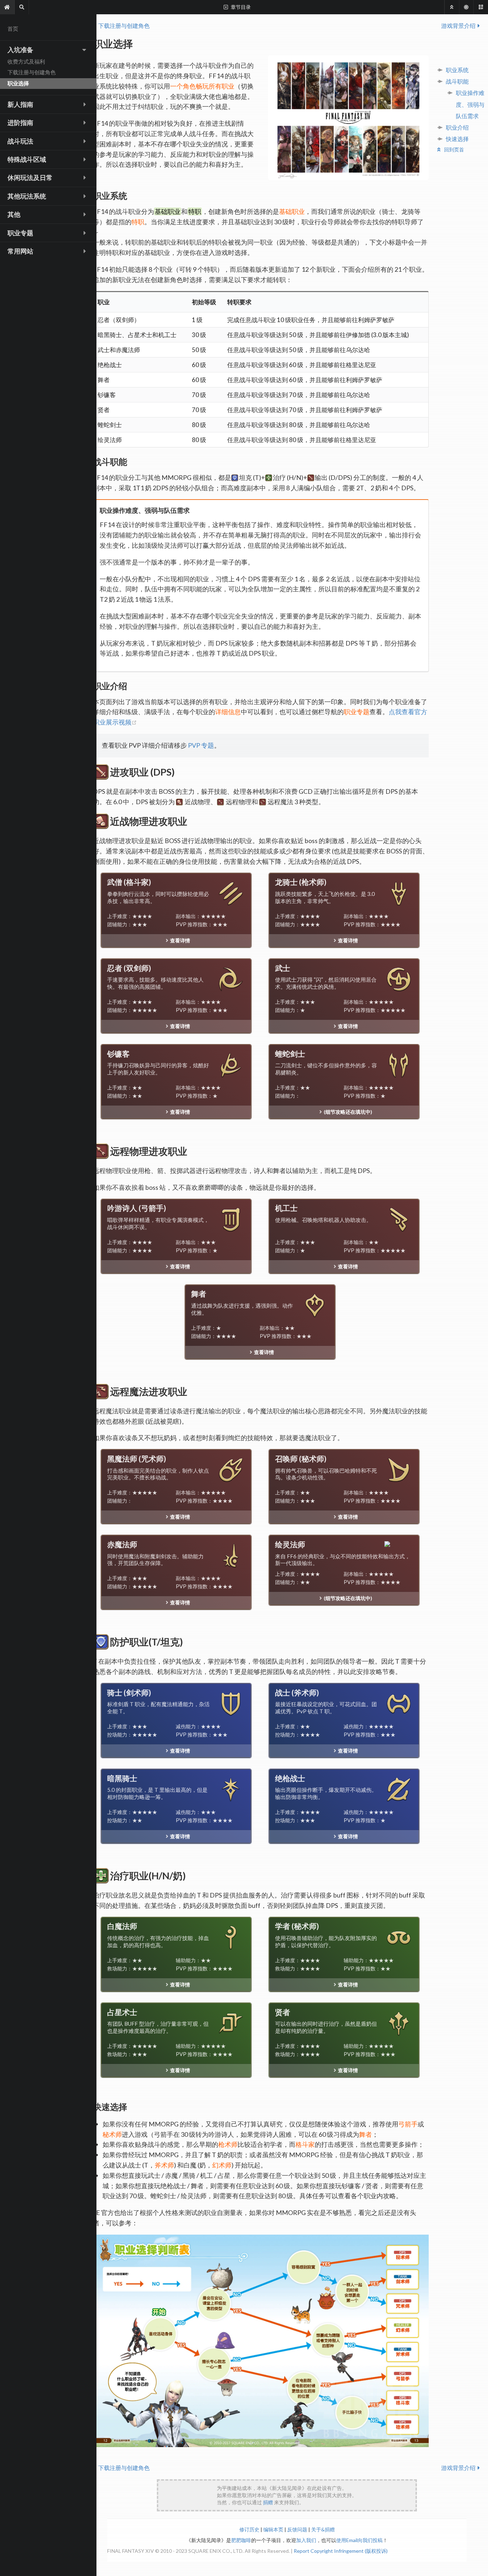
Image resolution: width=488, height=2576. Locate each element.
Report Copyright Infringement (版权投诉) (341, 2551)
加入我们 (306, 2540)
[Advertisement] (287, 2495)
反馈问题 (298, 2529)
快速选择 (457, 139)
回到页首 (454, 149)
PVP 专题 (200, 745)
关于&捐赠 (323, 2529)
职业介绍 (457, 127)
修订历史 (250, 2529)
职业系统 (457, 70)
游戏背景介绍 (458, 26)
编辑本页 (274, 2529)
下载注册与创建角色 (124, 26)
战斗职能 (457, 81)
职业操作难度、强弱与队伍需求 (470, 104)
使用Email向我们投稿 (359, 2540)
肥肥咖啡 (241, 2540)
